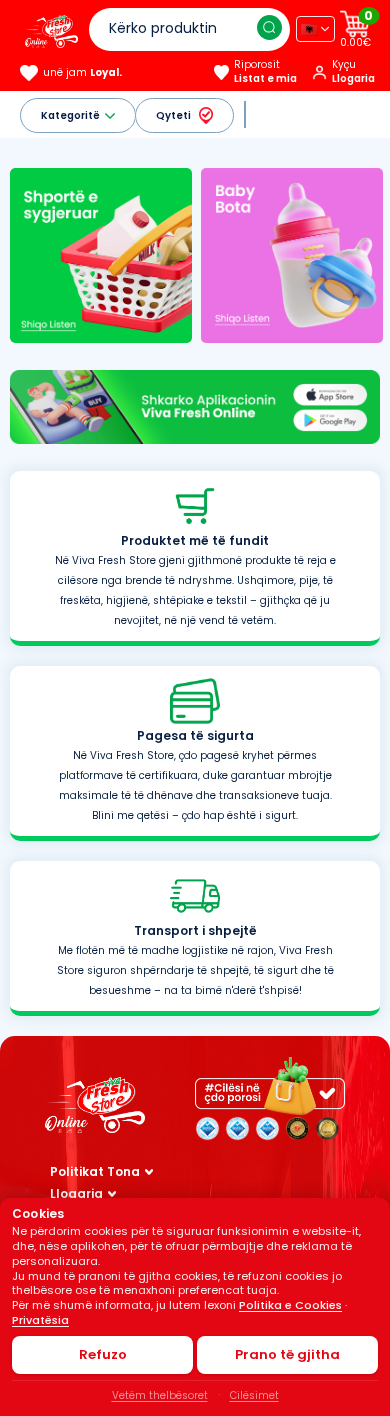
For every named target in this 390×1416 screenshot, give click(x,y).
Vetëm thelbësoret (160, 1395)
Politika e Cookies (290, 1305)
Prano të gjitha (287, 1354)
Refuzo (103, 1354)
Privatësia (40, 1320)
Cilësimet (254, 1395)
